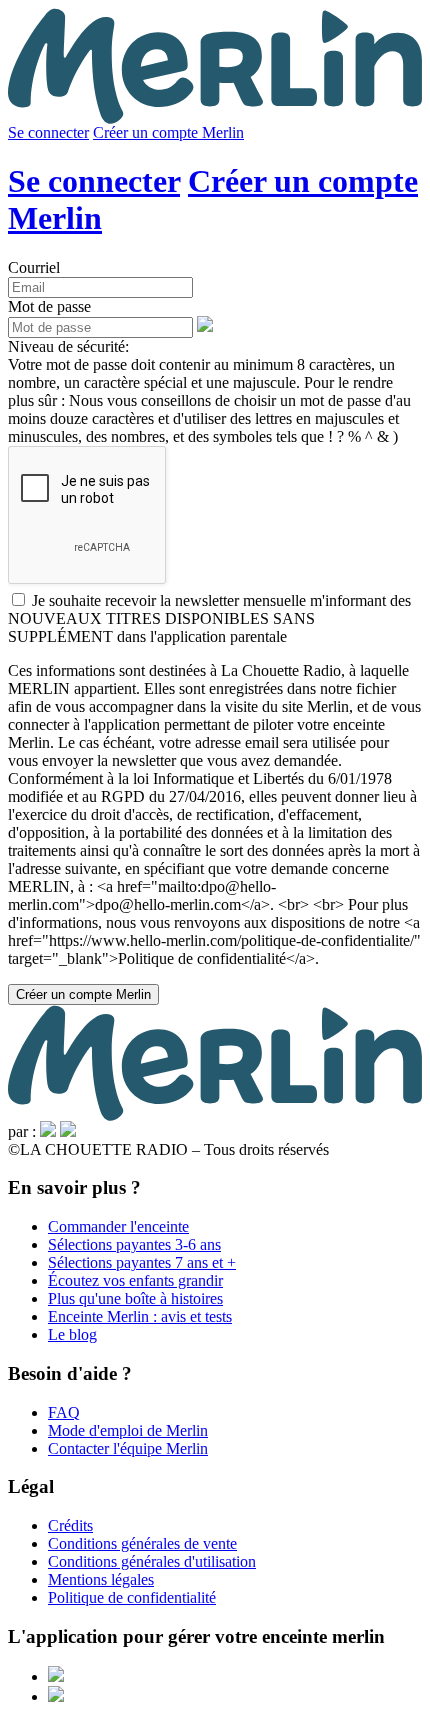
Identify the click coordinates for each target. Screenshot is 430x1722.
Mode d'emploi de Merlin (128, 1430)
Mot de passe (49, 306)
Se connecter (48, 132)
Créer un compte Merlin (168, 132)
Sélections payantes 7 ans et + (142, 1262)
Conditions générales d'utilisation (152, 1561)
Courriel (34, 267)
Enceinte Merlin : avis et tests (140, 1316)
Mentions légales (101, 1579)
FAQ (64, 1412)
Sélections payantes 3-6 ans (134, 1244)
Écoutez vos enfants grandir (135, 1280)
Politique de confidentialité (132, 1597)
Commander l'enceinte (118, 1226)
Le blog (72, 1334)
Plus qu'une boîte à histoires (135, 1298)
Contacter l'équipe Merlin (128, 1448)
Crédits (70, 1525)
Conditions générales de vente (142, 1543)
